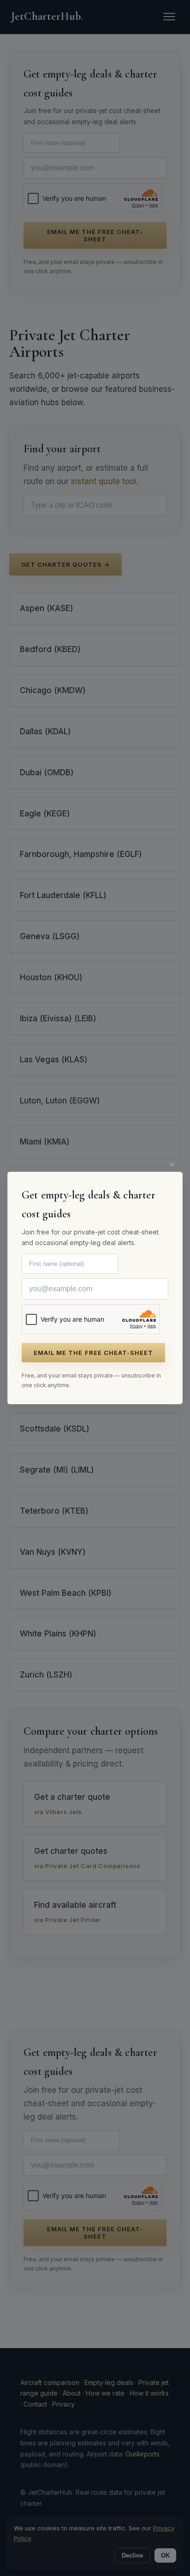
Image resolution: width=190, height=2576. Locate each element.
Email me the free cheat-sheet (93, 1353)
